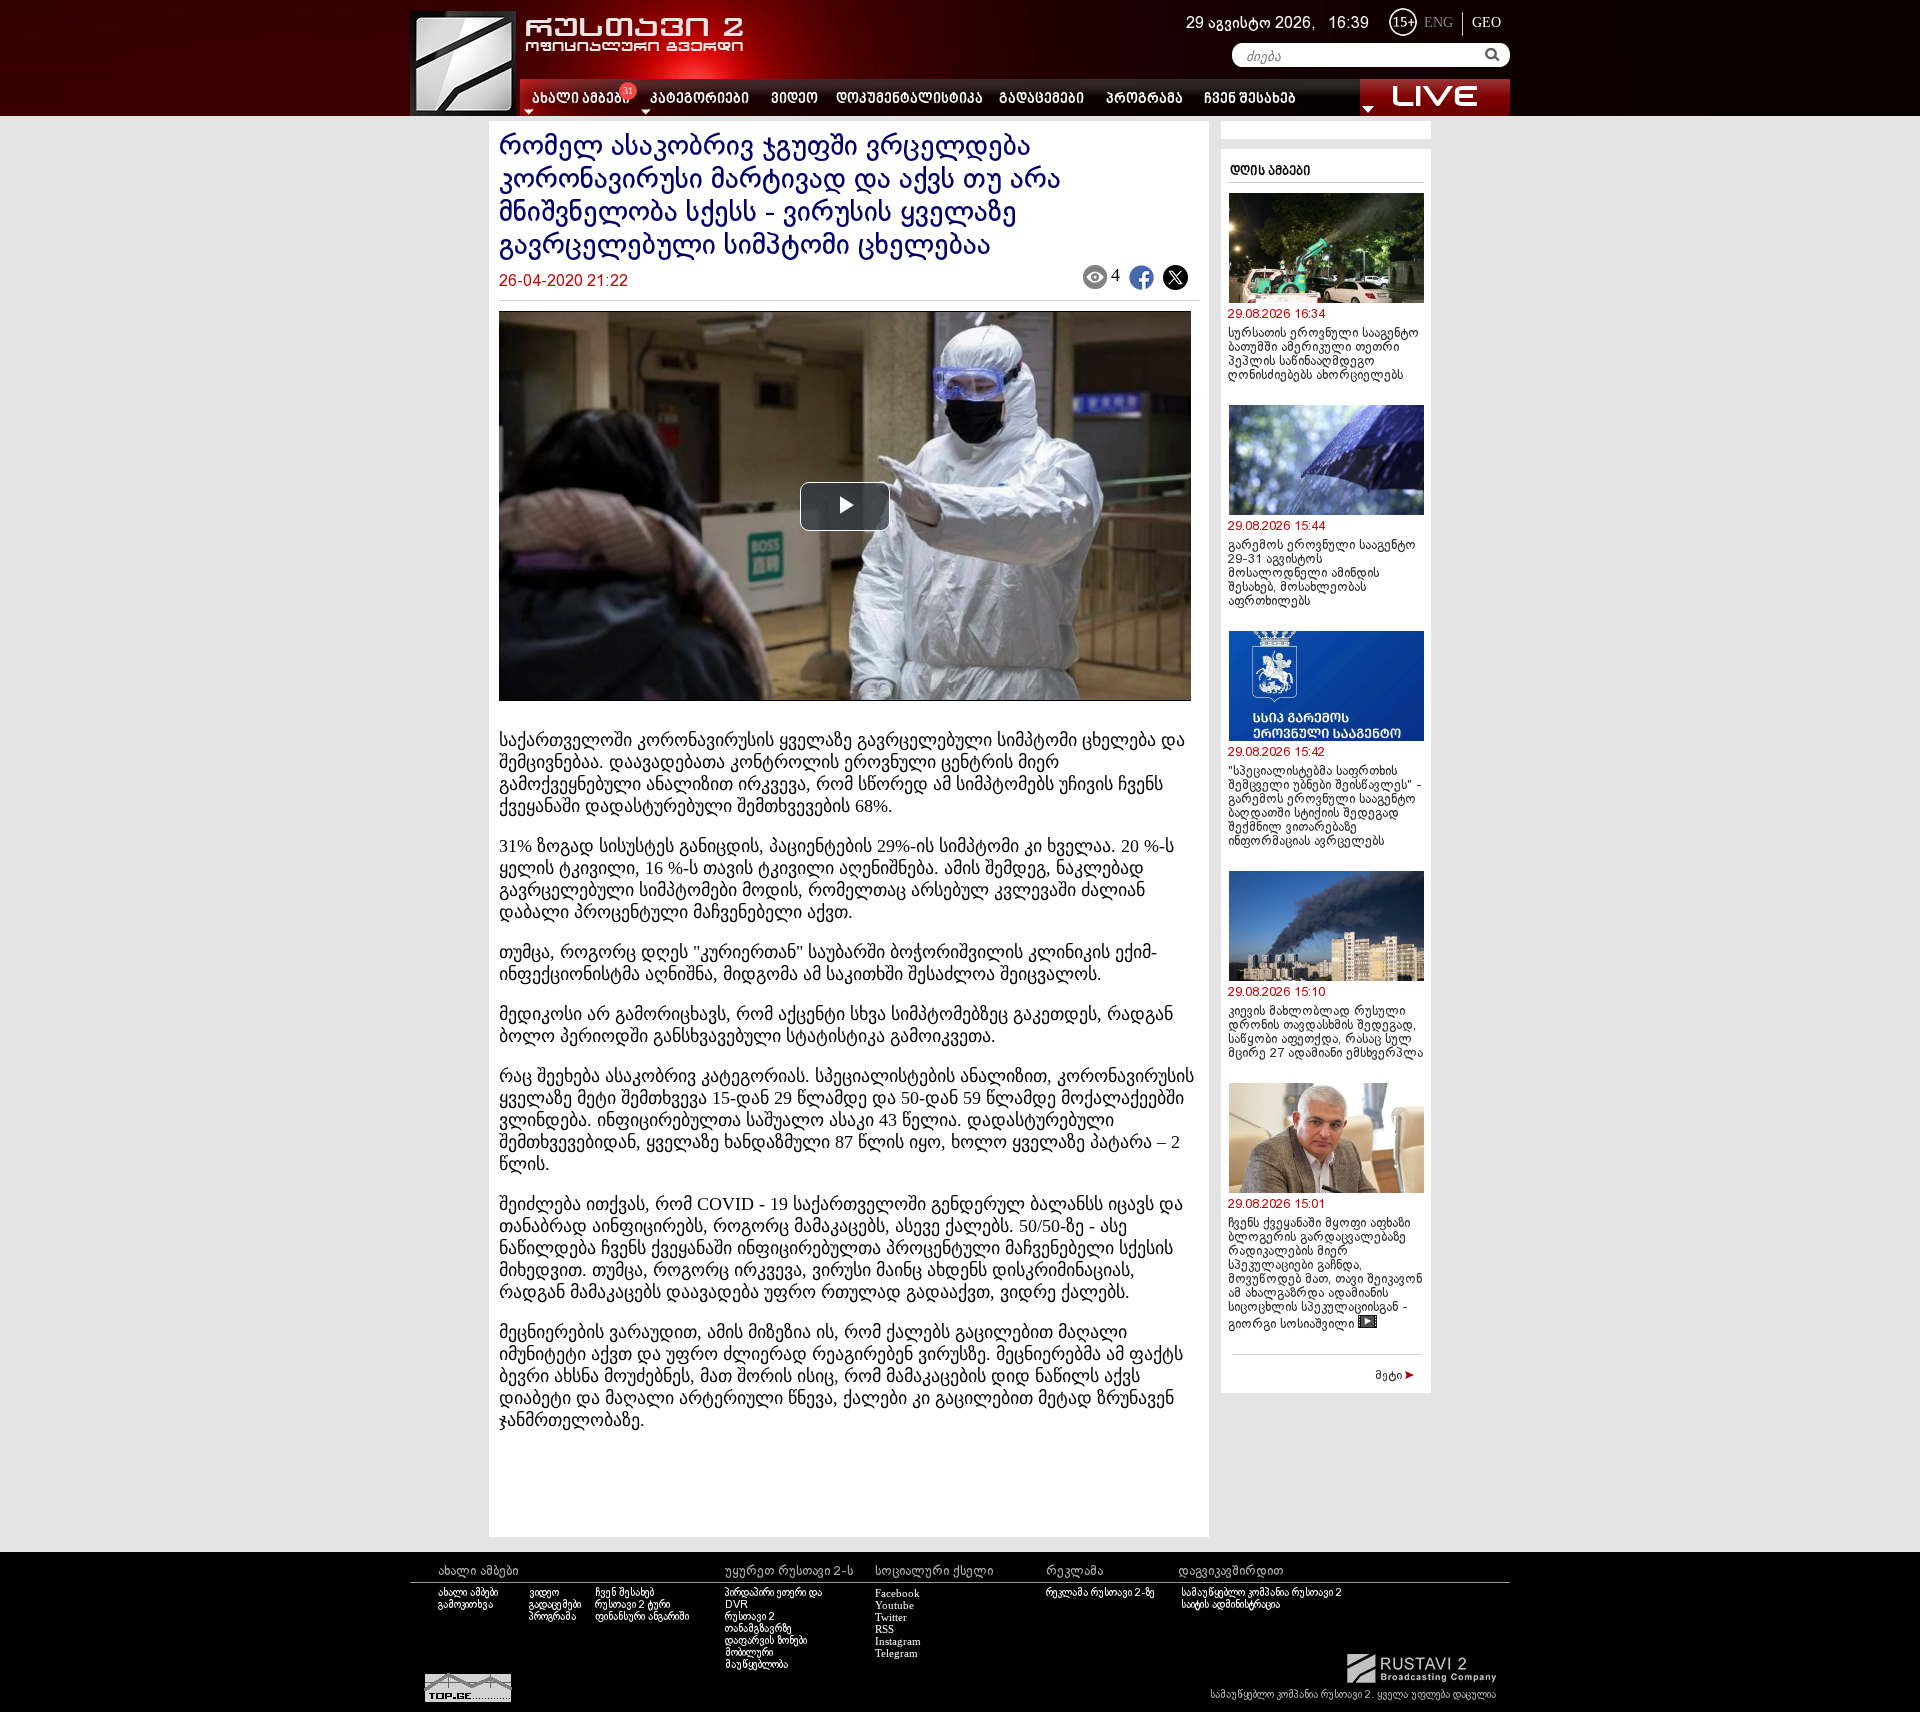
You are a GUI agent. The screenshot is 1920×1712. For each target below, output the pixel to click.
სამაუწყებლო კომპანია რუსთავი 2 (1261, 1593)
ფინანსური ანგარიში (642, 1617)
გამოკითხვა (465, 1605)
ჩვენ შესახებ (1250, 99)
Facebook (897, 1593)
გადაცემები (1041, 99)
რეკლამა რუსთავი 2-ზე (1100, 1593)
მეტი (1390, 1376)
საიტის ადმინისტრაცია (1230, 1605)
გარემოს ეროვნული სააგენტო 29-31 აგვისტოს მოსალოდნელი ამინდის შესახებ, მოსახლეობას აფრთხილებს (1322, 574)
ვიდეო (794, 99)
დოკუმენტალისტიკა (909, 99)
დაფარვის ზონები (766, 1641)
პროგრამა (1144, 99)
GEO (1486, 22)
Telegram (896, 1653)
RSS (884, 1629)
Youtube (894, 1605)
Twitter (891, 1617)
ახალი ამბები (468, 1593)
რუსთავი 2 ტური (632, 1605)
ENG (1438, 22)
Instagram (898, 1641)
